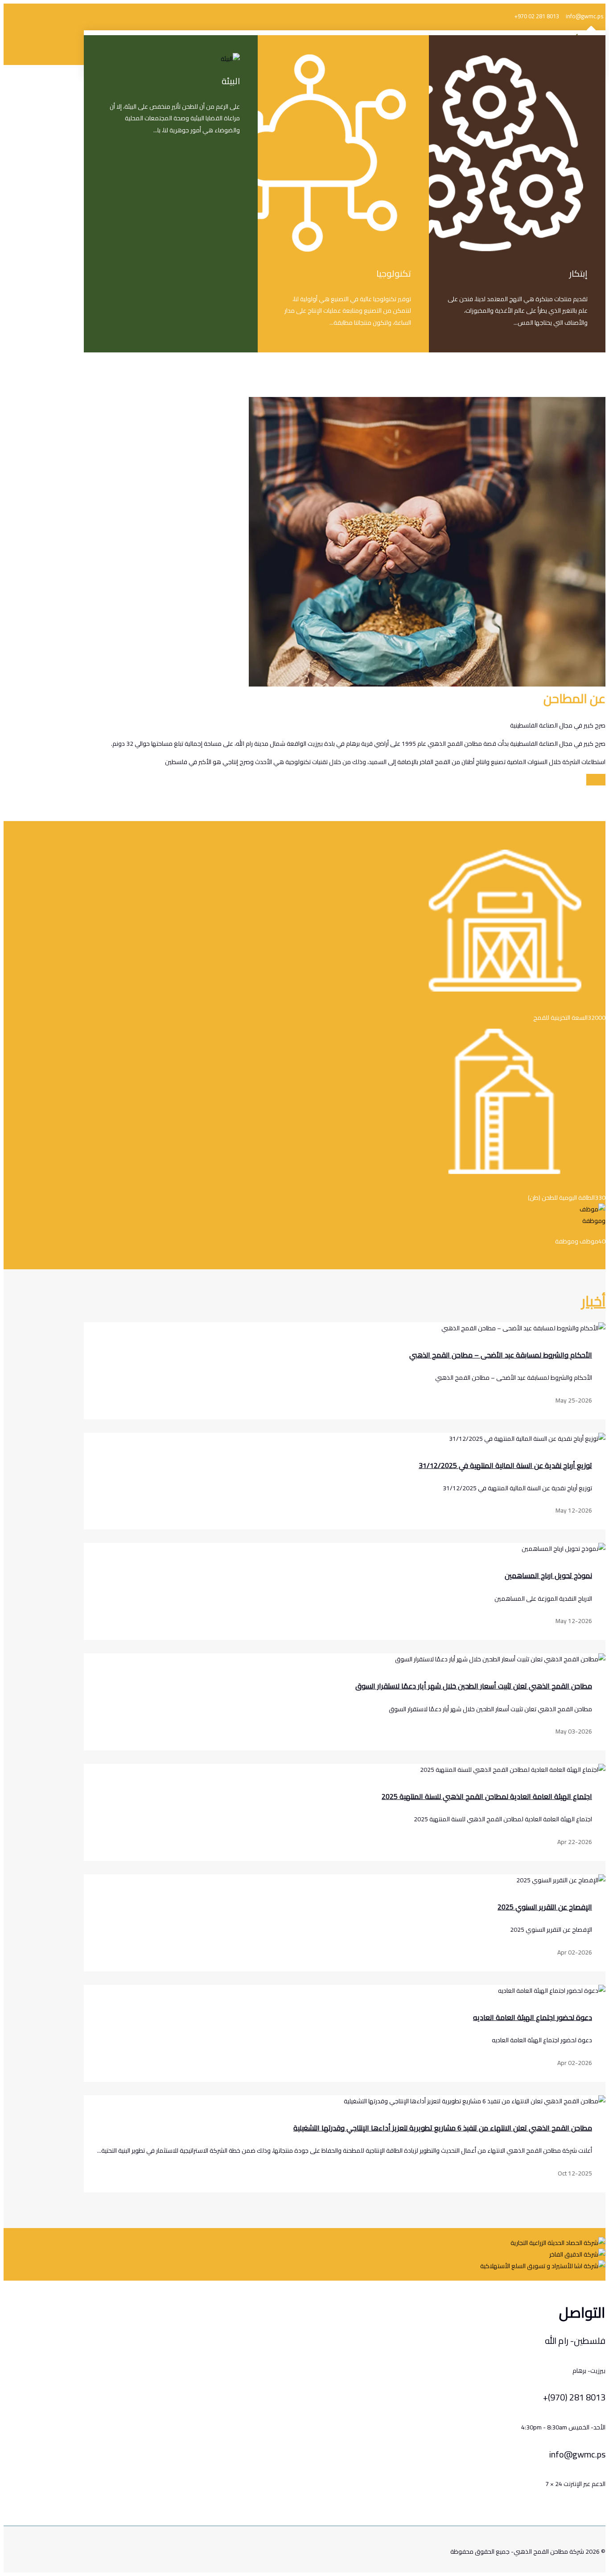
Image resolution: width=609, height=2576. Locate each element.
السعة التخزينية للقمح (560, 1018)
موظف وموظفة (577, 1241)
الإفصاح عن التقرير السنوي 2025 (545, 1907)
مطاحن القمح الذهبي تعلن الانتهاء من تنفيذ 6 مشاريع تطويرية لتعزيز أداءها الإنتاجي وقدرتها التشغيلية (443, 2128)
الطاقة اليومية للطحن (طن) (561, 1198)
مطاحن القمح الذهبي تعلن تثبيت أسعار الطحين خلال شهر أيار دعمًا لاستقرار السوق (474, 1686)
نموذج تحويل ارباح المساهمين (548, 1575)
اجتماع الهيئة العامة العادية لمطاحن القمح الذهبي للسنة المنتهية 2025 (487, 1796)
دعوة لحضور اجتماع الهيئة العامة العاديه (533, 2017)
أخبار (593, 1301)
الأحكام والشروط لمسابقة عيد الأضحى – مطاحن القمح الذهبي (501, 1355)
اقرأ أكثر (596, 780)
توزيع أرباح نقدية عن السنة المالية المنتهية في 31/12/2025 (505, 1465)
